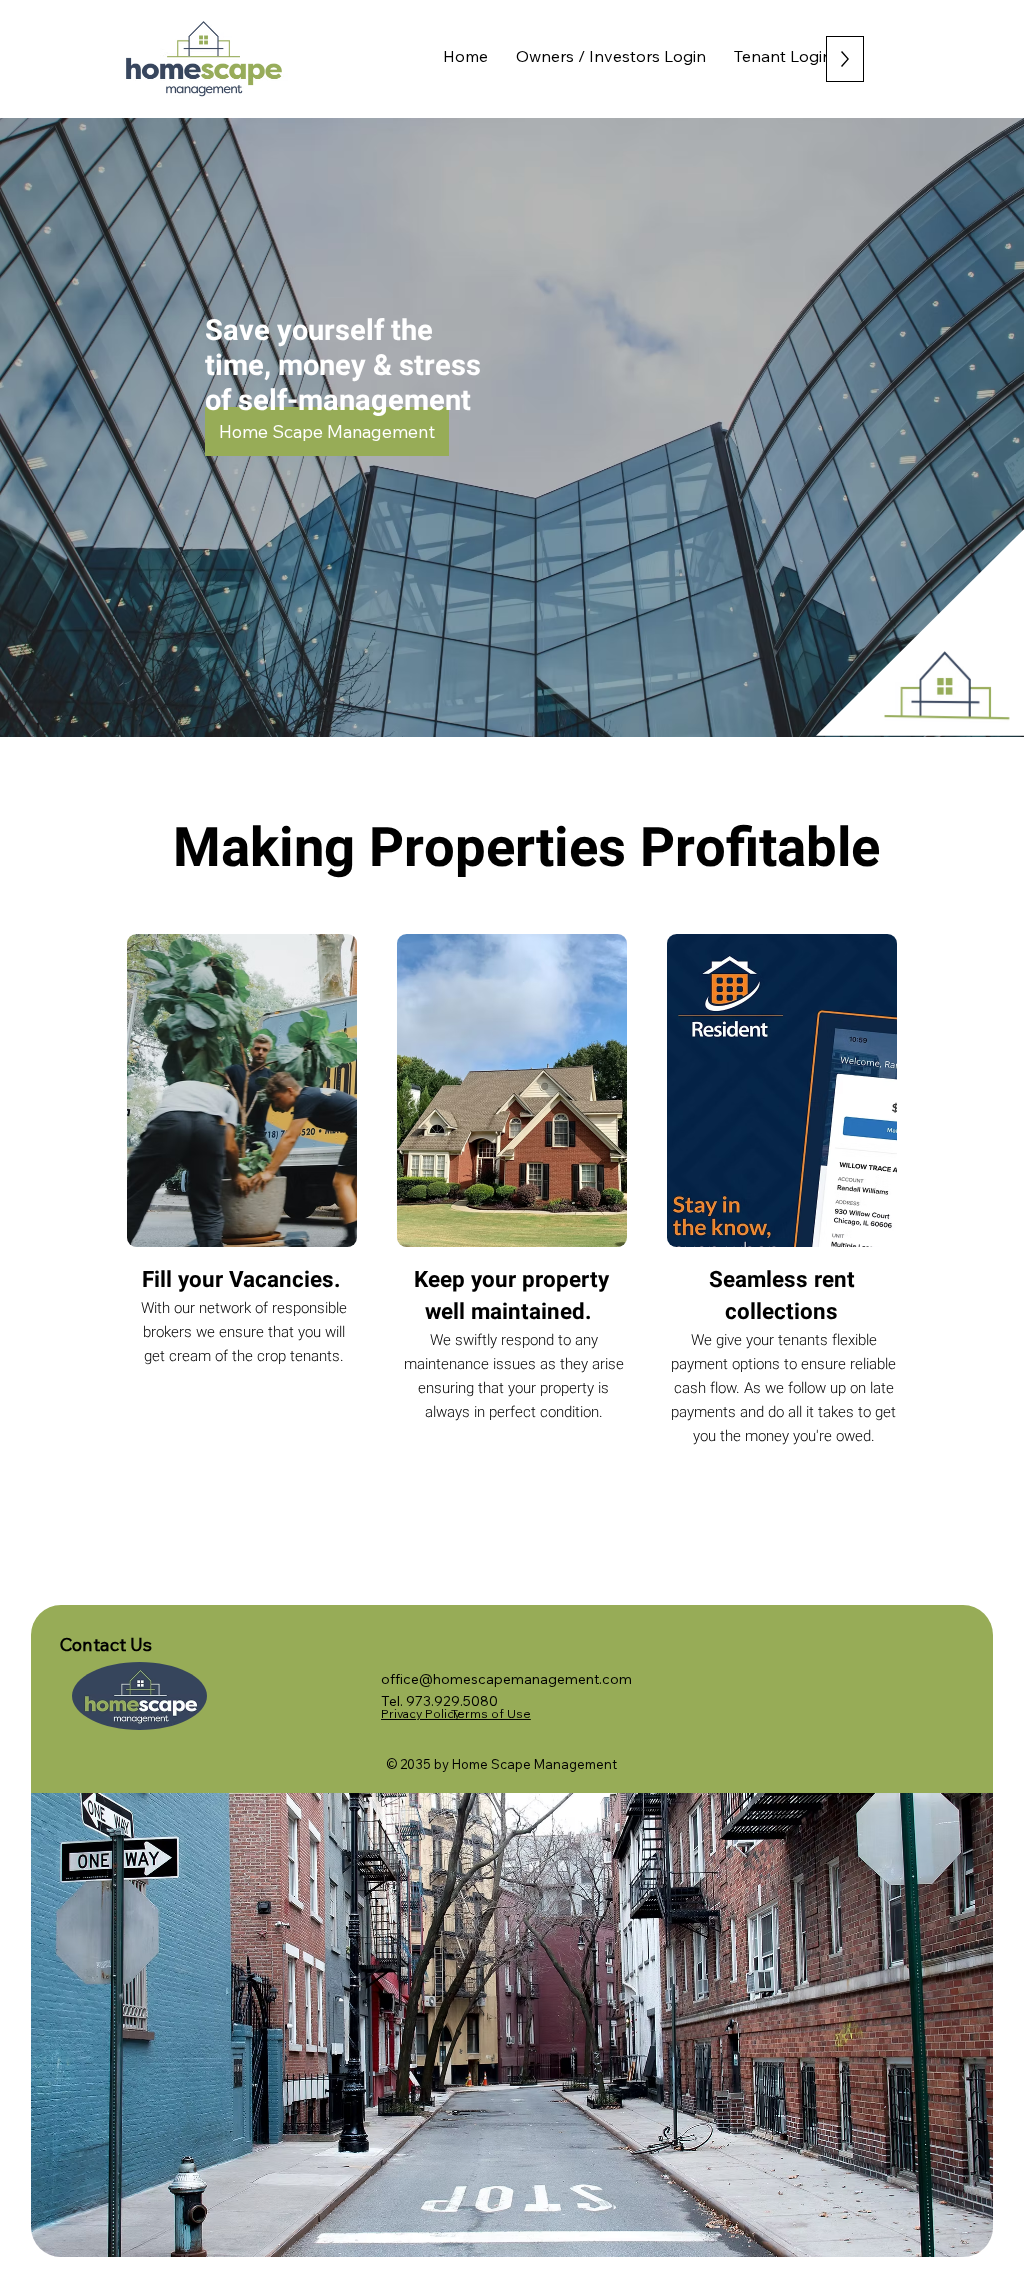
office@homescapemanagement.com (506, 1679)
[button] (327, 431)
